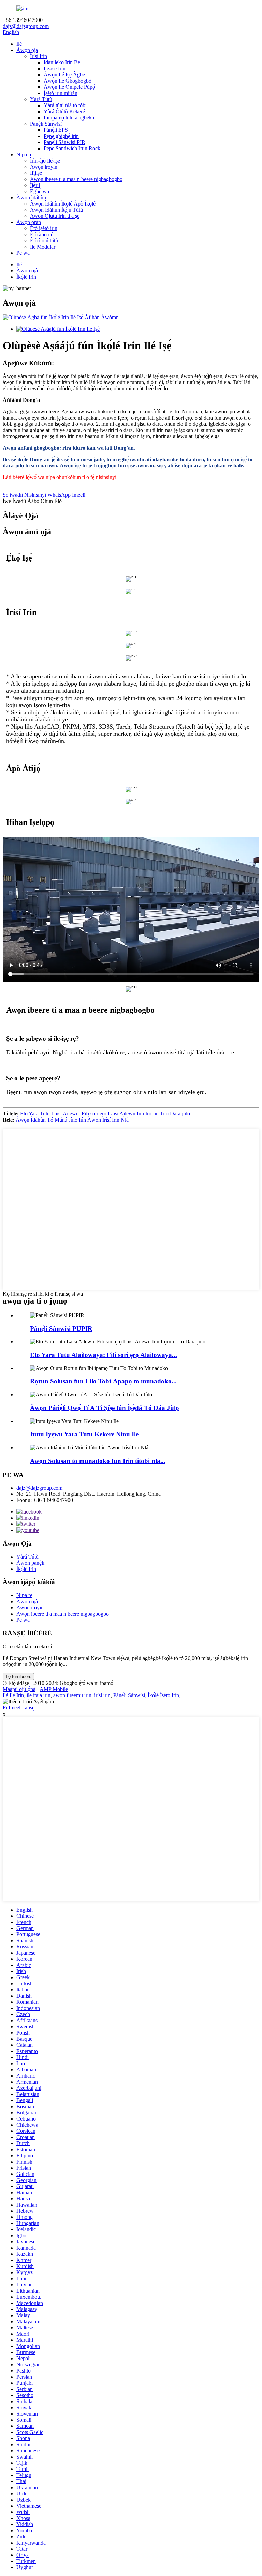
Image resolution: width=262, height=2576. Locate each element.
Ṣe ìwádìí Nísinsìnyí (24, 495)
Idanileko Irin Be (62, 62)
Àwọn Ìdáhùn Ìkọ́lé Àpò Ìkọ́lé (63, 204)
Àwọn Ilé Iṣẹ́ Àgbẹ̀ (64, 75)
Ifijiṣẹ (36, 173)
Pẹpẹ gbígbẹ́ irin (61, 136)
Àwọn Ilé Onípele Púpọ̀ (69, 87)
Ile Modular (43, 247)
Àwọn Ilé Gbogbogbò (68, 81)
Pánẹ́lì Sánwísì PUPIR (61, 1329)
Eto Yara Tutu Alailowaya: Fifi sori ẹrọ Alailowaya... (104, 1355)
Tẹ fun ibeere (18, 1677)
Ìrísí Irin (39, 56)
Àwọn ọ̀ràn (29, 222)
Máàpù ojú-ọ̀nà (19, 1689)
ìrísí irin (102, 1695)
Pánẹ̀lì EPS (56, 130)
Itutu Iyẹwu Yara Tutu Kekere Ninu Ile (84, 1434)
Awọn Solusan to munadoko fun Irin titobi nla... (98, 1461)
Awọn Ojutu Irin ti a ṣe (55, 216)
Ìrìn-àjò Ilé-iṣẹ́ (45, 161)
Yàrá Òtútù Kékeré (64, 111)
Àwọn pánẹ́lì (30, 1563)
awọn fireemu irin (72, 1695)
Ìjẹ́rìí (35, 185)
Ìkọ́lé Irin (26, 277)
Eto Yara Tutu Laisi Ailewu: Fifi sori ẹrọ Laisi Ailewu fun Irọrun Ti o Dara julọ (105, 1114)
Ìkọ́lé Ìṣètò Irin (163, 1695)
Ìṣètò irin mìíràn (61, 93)
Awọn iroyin (44, 167)
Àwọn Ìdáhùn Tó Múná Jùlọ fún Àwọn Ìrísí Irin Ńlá (72, 1120)
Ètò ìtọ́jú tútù (44, 241)
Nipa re (24, 154)
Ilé (19, 44)
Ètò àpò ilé (42, 234)
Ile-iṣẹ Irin (55, 68)
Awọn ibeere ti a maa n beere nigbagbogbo (76, 179)
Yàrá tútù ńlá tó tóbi (65, 105)
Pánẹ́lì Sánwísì (46, 124)
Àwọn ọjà (27, 50)
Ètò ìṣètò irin (44, 228)
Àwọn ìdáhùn (31, 198)
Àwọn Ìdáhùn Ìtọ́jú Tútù (56, 210)
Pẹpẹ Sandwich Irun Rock (72, 148)
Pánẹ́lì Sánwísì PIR (64, 142)
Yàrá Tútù (41, 99)
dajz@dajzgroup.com (26, 26)
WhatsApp (59, 495)
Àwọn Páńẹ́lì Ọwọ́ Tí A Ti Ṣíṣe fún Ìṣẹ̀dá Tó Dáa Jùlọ (105, 1408)
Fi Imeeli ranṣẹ (19, 1708)
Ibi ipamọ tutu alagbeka (69, 118)
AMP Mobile (54, 1689)
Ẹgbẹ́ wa (40, 191)
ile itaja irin (39, 1695)
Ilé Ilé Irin (13, 1695)
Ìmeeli (79, 495)
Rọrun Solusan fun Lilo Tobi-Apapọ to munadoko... (103, 1381)
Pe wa (23, 253)
